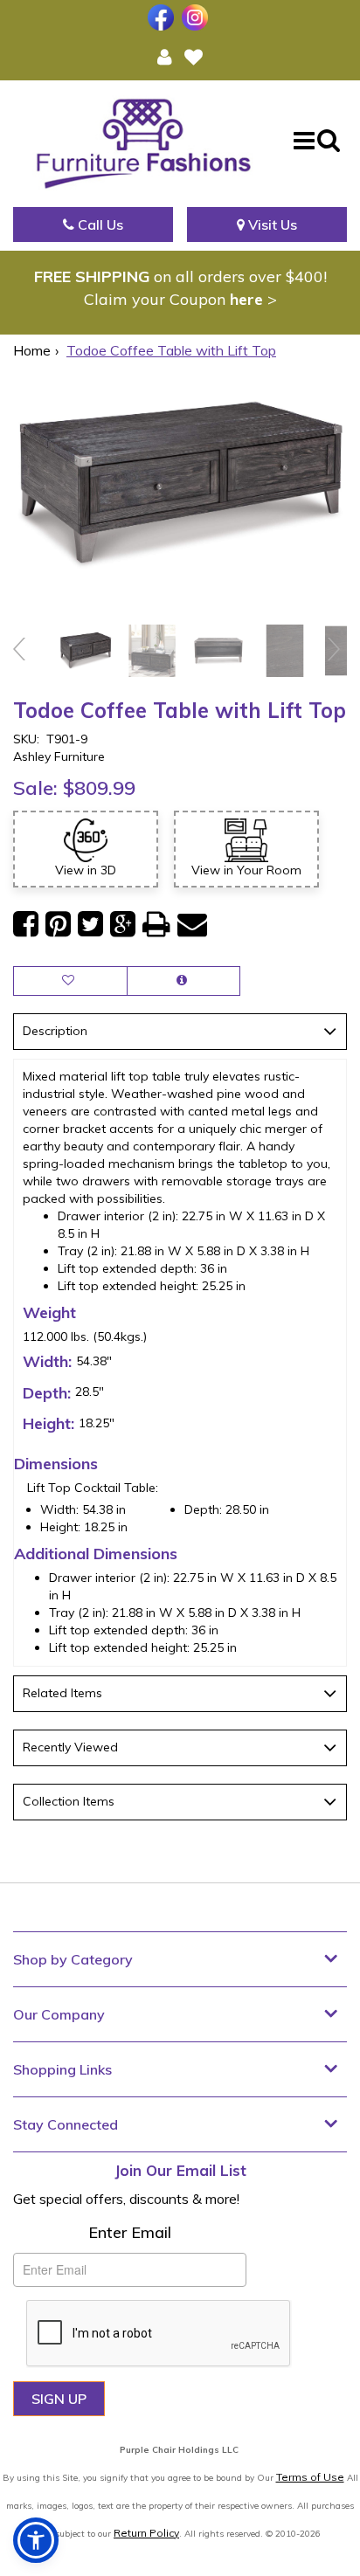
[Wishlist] (194, 56)
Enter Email (130, 2232)
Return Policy (146, 2533)
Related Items (62, 1693)
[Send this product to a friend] (192, 925)
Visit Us (271, 224)
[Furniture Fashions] (143, 139)
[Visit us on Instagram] (197, 17)
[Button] (304, 140)
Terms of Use (310, 2477)
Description (55, 1031)
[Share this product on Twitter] (90, 925)
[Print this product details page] (156, 925)
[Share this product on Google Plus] (123, 925)
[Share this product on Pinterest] (58, 925)
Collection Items (69, 1801)
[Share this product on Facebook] (26, 925)
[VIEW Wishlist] (70, 981)
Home (32, 350)
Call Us (99, 224)
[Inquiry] (183, 981)
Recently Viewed (70, 1747)
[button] (165, 56)
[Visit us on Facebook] (163, 17)
